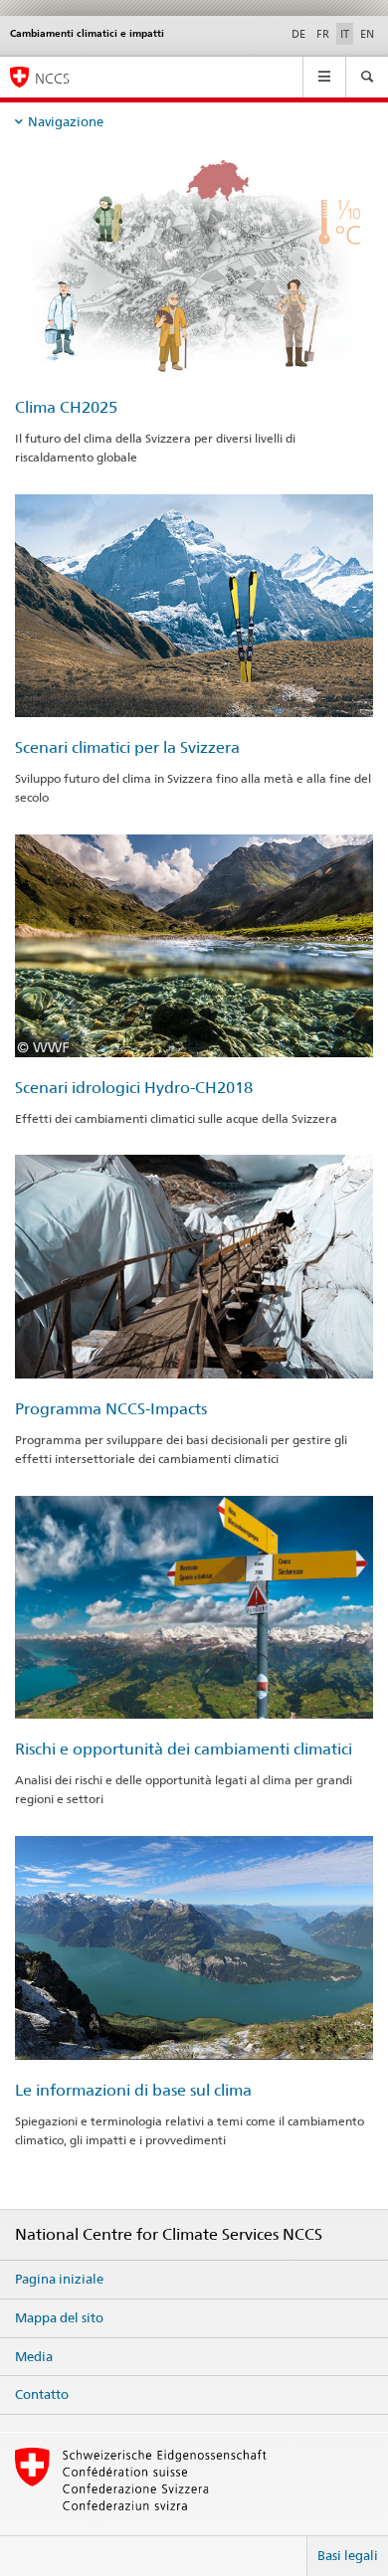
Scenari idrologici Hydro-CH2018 (134, 1088)
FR (323, 34)
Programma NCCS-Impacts (111, 1409)
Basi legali (348, 2555)
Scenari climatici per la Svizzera (127, 747)
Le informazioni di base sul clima (133, 2090)
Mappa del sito (59, 2317)
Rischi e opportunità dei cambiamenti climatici (184, 1749)
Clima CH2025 (66, 407)
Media (34, 2356)
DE (298, 34)
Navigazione (66, 121)
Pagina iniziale (59, 2279)
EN (367, 34)
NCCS (52, 78)
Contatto (42, 2394)
